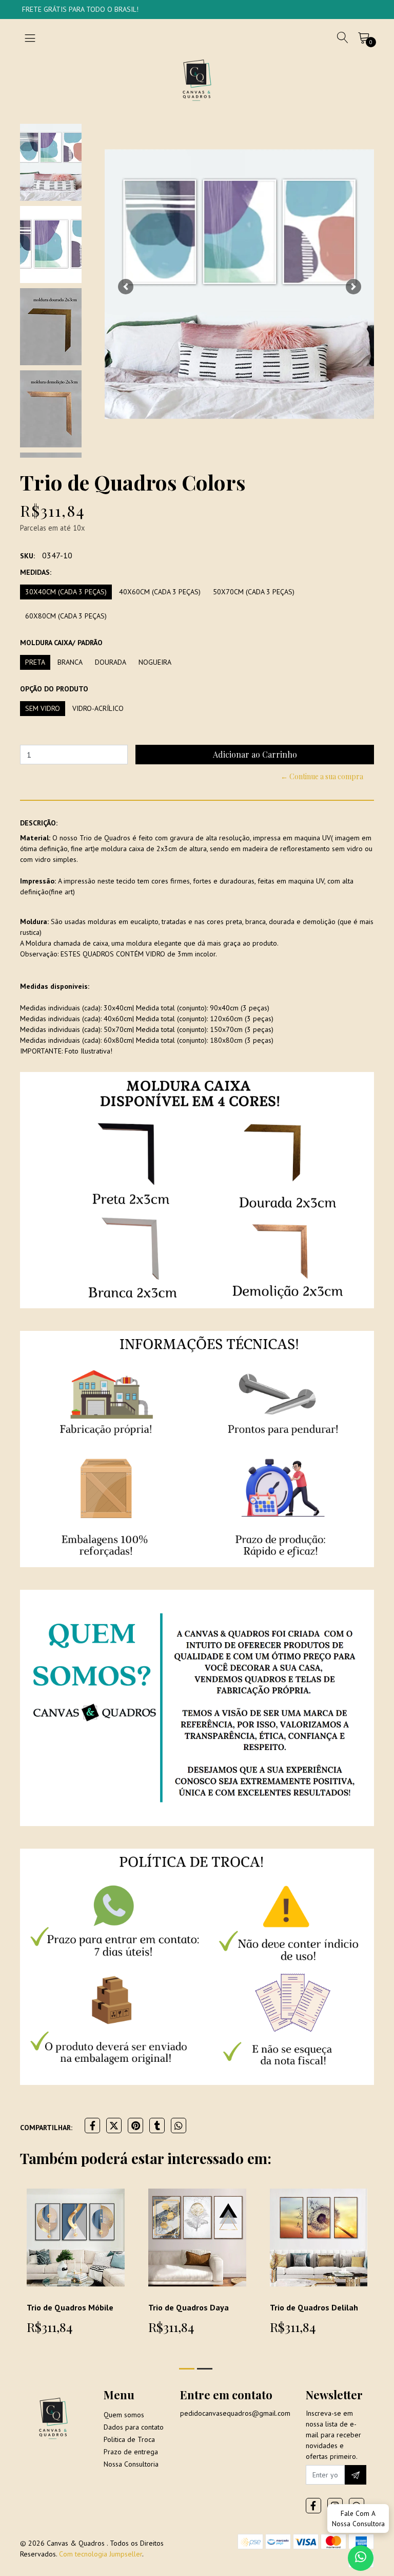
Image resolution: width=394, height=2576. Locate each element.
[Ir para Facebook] (313, 2506)
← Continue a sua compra (322, 776)
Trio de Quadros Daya (189, 2307)
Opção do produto (54, 689)
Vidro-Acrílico (98, 708)
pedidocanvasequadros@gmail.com (235, 2413)
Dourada (111, 662)
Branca (70, 662)
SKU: (27, 556)
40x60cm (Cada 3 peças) (160, 592)
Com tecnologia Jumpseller (101, 2554)
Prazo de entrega (131, 2452)
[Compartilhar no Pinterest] (135, 2126)
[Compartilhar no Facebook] (92, 2126)
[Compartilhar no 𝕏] (114, 2126)
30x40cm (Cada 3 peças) (66, 592)
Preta (35, 662)
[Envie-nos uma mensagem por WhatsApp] (361, 2558)
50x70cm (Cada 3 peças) (254, 592)
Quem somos (124, 2415)
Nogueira (155, 662)
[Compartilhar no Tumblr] (157, 2126)
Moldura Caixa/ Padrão (61, 643)
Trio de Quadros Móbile (70, 2307)
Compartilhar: (46, 2128)
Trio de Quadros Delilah (314, 2307)
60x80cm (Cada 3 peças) (66, 616)
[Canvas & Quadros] (197, 80)
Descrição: (39, 823)
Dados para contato (134, 2427)
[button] (125, 287)
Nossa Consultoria (131, 2464)
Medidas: (36, 572)
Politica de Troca (129, 2439)
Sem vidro (43, 708)
